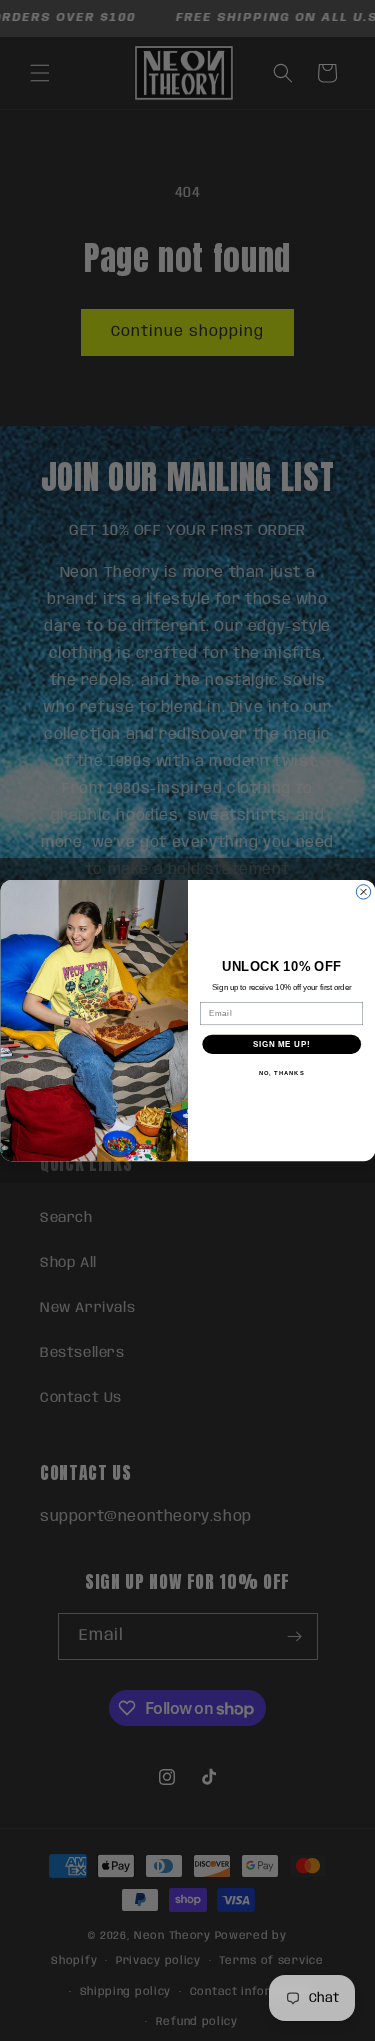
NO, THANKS (281, 1073)
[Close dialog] (363, 892)
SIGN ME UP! (281, 1044)
